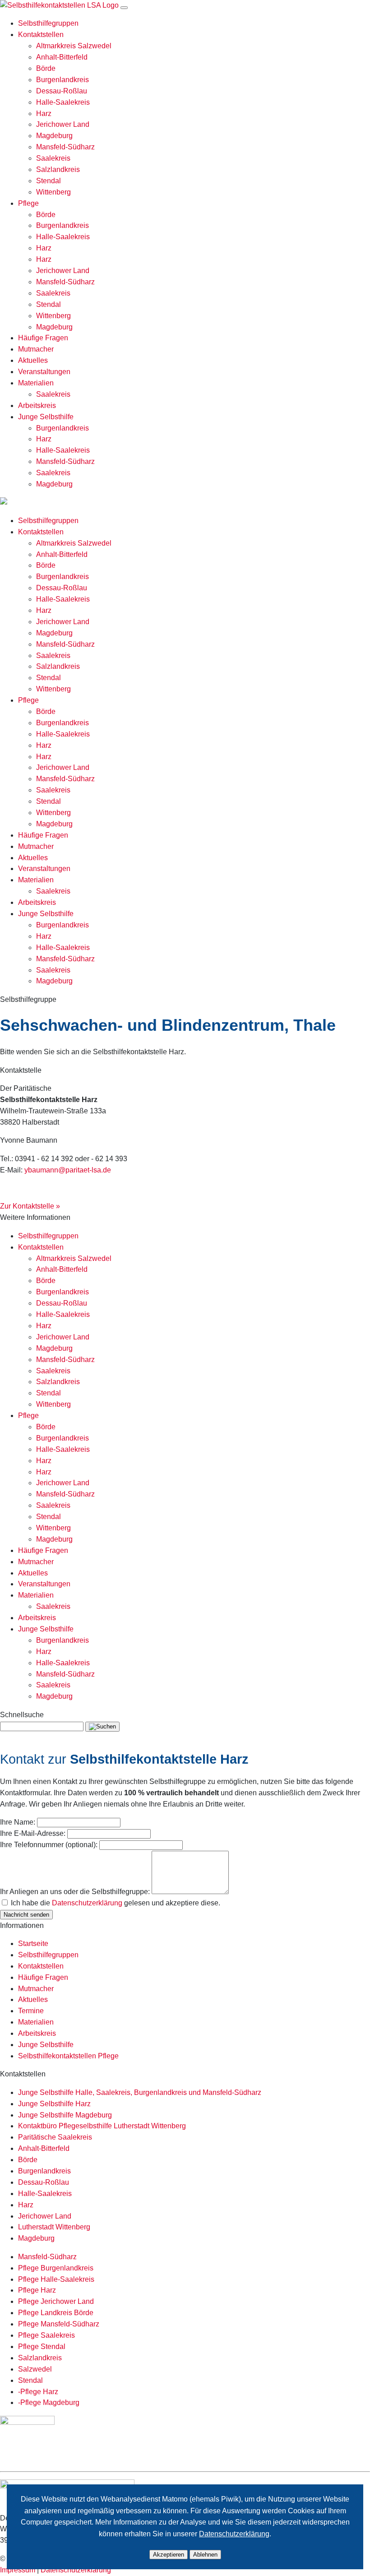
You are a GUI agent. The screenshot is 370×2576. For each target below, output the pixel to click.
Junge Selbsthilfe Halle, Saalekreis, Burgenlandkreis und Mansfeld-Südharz (140, 2092)
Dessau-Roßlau (62, 91)
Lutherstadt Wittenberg (54, 2227)
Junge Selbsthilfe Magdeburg (65, 2115)
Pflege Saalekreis (46, 2335)
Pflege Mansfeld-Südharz (59, 2324)
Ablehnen (205, 2555)
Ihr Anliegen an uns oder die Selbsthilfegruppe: (75, 1892)
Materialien (36, 383)
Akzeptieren (169, 2555)
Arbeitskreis (37, 405)
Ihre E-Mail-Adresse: (33, 1833)
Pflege (28, 203)
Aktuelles (33, 360)
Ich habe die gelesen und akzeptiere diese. (116, 1903)
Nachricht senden (26, 1915)
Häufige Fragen (43, 338)
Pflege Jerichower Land (56, 2301)
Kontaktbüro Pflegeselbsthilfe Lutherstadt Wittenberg (102, 2126)
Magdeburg (54, 136)
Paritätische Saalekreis (55, 2137)
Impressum (18, 2570)
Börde (46, 68)
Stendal (49, 181)
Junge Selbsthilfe (46, 417)
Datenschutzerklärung (87, 1903)
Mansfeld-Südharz (65, 147)
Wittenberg (53, 192)
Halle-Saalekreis (63, 102)
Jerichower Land (63, 124)
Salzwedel (35, 2369)
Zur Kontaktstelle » (30, 1206)
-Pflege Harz (38, 2392)
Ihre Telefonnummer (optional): (49, 1845)
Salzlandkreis (58, 169)
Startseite (33, 1944)
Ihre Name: (18, 1822)
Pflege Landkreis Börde (56, 2313)
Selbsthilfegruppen (48, 23)
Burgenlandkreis (62, 80)
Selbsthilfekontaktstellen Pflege (68, 2056)
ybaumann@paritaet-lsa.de (68, 1170)
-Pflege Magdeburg (49, 2402)
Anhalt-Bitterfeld (62, 57)
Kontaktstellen (41, 35)
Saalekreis (53, 158)
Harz (44, 114)
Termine (31, 2011)
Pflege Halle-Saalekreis (56, 2279)
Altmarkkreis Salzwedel (74, 46)
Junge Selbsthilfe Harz (54, 2104)
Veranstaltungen (44, 372)
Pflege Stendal (42, 2347)
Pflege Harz (37, 2290)
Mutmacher (36, 349)
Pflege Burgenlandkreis (56, 2268)
